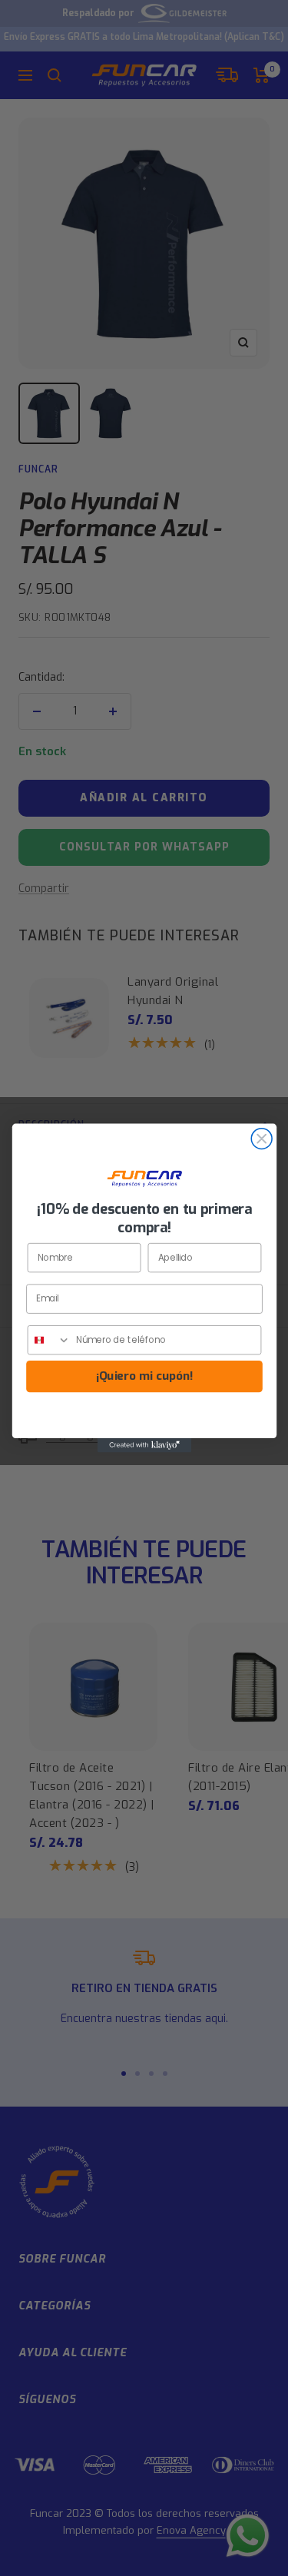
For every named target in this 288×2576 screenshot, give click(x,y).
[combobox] (49, 1340)
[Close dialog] (262, 1139)
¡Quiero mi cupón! (144, 1376)
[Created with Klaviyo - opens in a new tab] (144, 1445)
